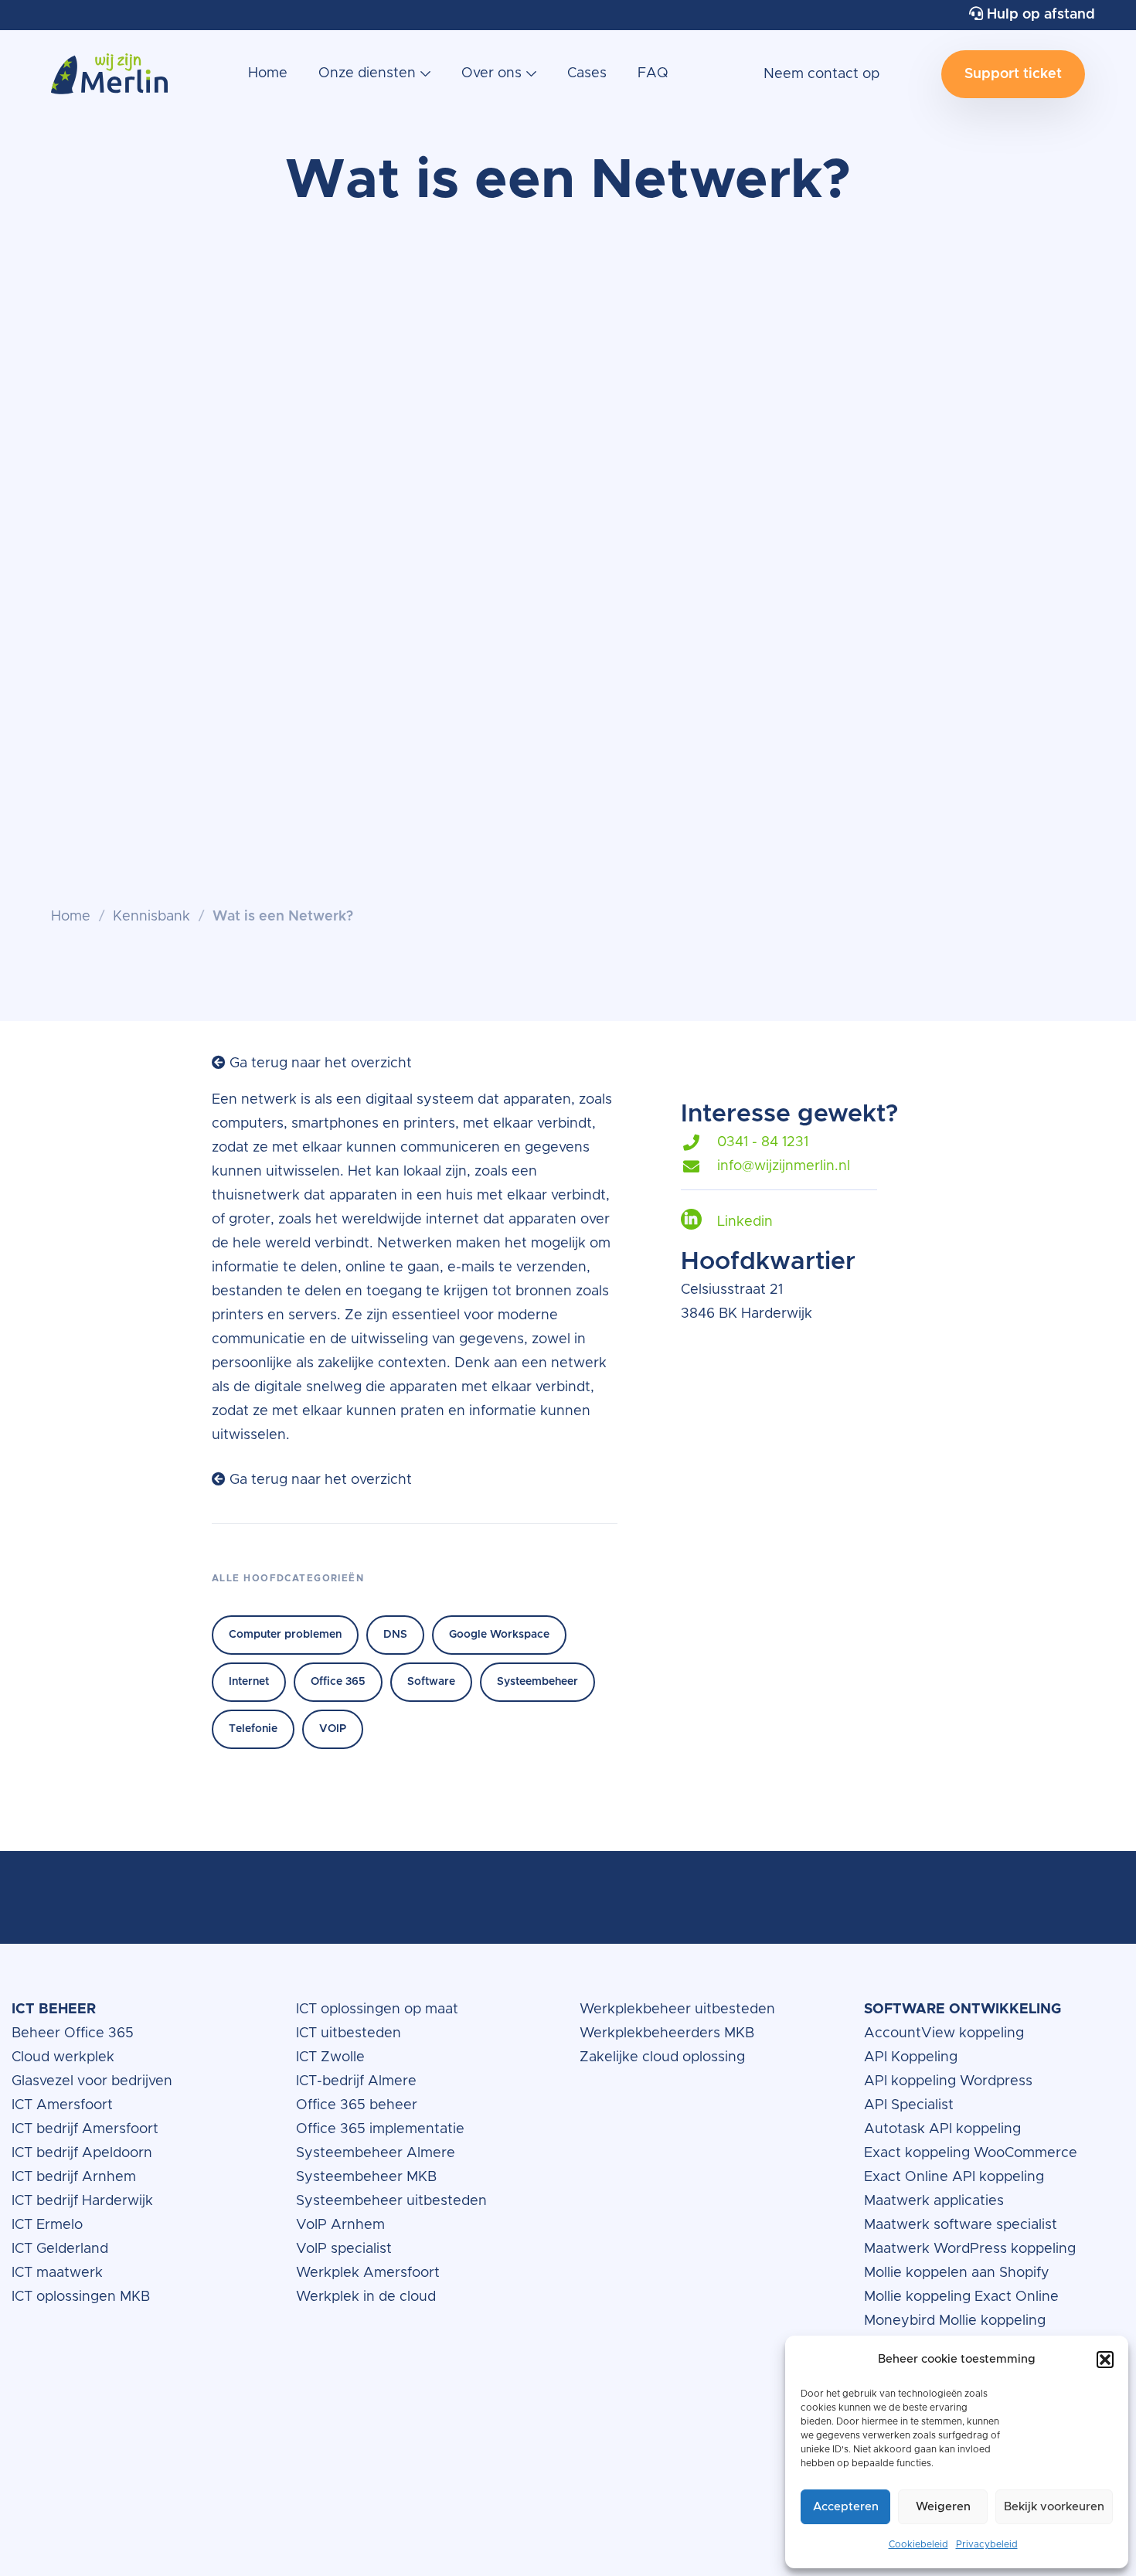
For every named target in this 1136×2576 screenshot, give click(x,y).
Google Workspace (499, 1635)
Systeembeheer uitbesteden (391, 2201)
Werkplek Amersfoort (368, 2273)
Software (431, 1682)
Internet (249, 1682)
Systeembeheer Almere (376, 2153)
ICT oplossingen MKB (81, 2297)
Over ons (491, 73)
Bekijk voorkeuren (1054, 2507)
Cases (587, 73)
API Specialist (911, 2105)
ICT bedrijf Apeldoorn (82, 2153)
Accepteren (846, 2507)
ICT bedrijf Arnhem (74, 2177)
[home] (109, 82)
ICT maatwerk (57, 2273)
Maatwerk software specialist (961, 2225)
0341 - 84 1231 (763, 1142)
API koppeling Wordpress (948, 2081)
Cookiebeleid (918, 2544)
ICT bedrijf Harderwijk (82, 2201)
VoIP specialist (346, 2249)
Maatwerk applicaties (934, 2201)
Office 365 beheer (359, 2105)
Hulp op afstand (1039, 15)
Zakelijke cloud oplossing (662, 2057)
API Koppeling (911, 2057)
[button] (1105, 2360)
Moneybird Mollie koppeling (955, 2321)
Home (268, 73)
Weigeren (943, 2507)
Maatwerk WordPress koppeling (970, 2249)
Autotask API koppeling (942, 2129)
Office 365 (338, 1682)
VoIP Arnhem (340, 2225)
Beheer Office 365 (73, 2033)
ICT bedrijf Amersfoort (85, 2129)
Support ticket (1013, 74)
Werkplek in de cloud (366, 2297)
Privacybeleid (987, 2544)
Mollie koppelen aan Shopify (957, 2273)
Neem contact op (821, 74)
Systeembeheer (537, 1682)
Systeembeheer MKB (366, 2177)
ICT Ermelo (47, 2225)
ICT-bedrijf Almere (356, 2081)
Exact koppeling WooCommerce (973, 2153)
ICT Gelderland (60, 2249)
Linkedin (745, 1222)
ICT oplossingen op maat (377, 2009)
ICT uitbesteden (349, 2033)
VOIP (333, 1729)
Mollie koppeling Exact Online (961, 2297)
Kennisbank (151, 917)
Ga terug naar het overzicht (319, 1063)
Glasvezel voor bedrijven (92, 2081)
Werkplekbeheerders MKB (667, 2033)
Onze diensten (367, 73)
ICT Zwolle (330, 2057)
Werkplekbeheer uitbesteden (677, 2009)
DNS (395, 1635)
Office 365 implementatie (380, 2129)
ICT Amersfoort (62, 2105)
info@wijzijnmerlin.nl (784, 1166)
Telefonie (253, 1729)
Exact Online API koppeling (954, 2177)
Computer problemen (285, 1635)
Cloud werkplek (65, 2057)
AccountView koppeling (944, 2033)
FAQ (653, 73)
